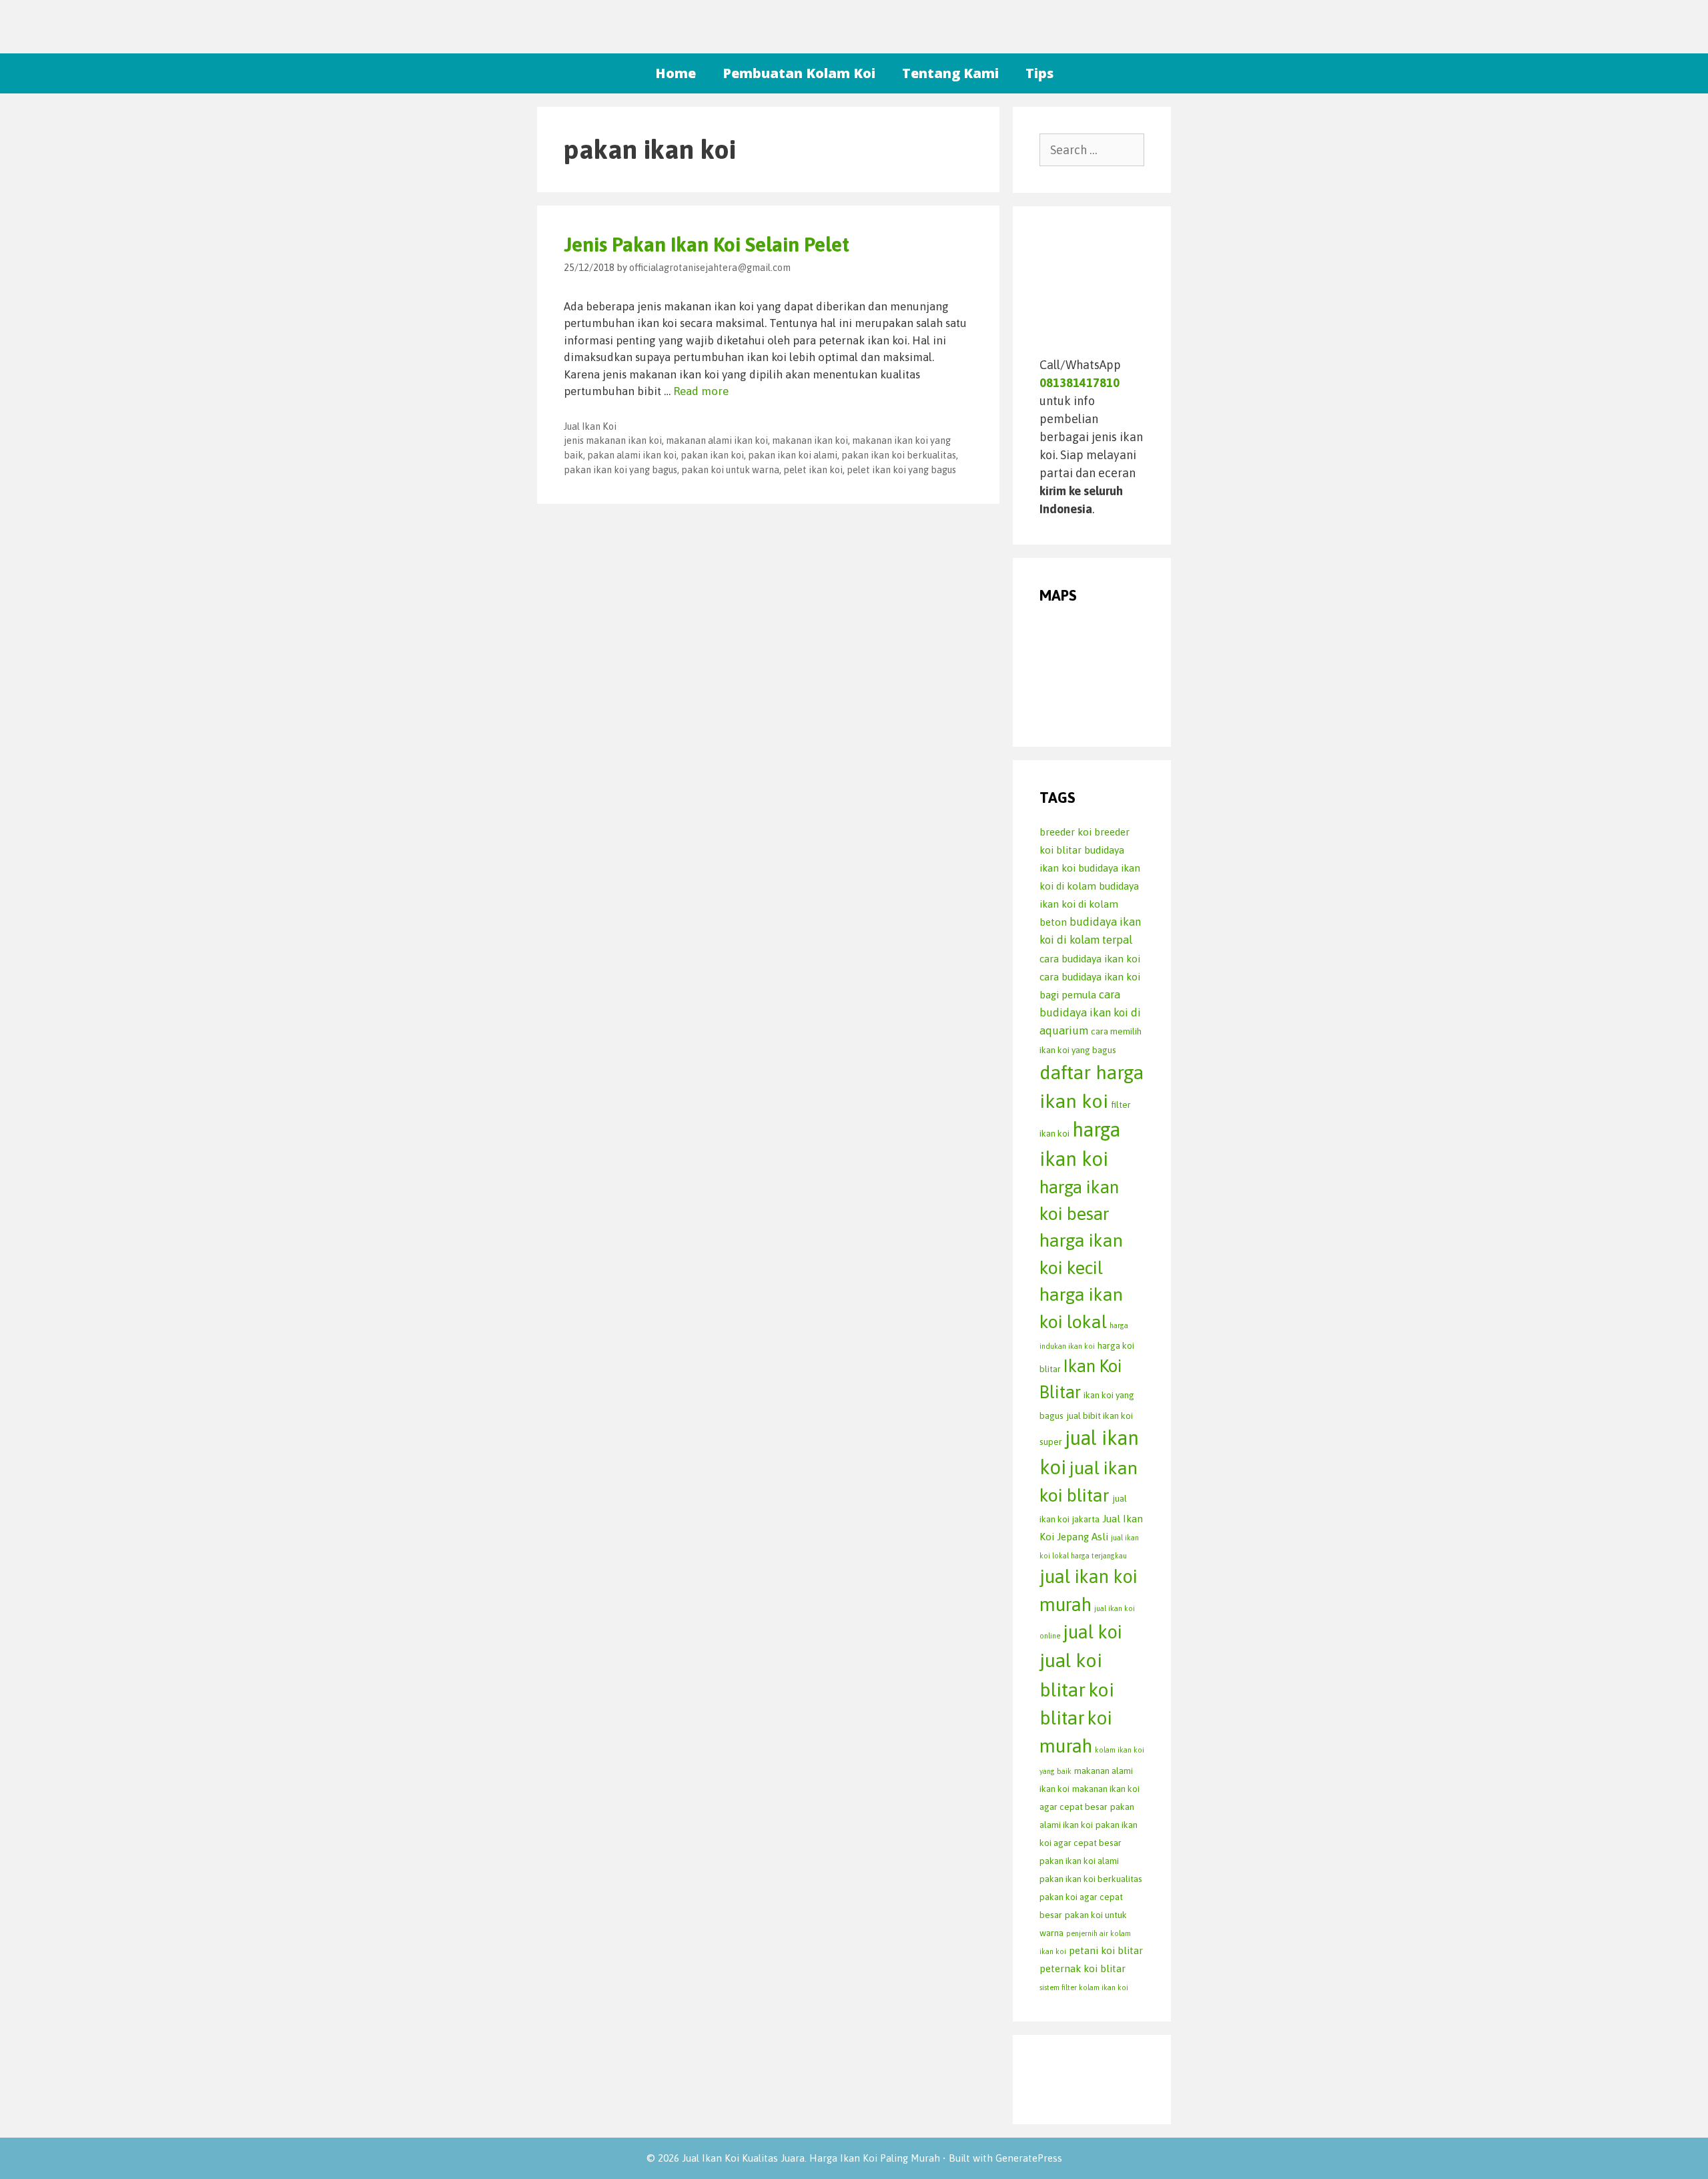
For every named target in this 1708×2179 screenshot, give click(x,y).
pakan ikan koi (712, 455)
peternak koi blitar (1083, 1968)
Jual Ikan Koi (590, 426)
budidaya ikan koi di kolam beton (1089, 904)
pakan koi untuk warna (730, 470)
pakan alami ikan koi (632, 455)
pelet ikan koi (813, 470)
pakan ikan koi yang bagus (620, 470)
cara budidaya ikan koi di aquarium (1090, 1013)
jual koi (1093, 1632)
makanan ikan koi (810, 440)
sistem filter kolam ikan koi (1084, 1987)
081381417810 (1080, 383)
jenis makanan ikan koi (613, 440)
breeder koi (1065, 832)
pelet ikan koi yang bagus (901, 470)
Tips (1039, 73)
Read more (701, 391)
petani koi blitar (1106, 1950)
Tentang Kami (950, 73)
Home (676, 73)
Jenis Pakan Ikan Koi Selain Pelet (707, 244)
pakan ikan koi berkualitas (899, 455)
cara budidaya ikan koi (1090, 959)
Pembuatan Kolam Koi (799, 73)
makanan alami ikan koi (717, 440)
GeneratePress (1029, 2158)
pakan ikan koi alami (793, 455)
